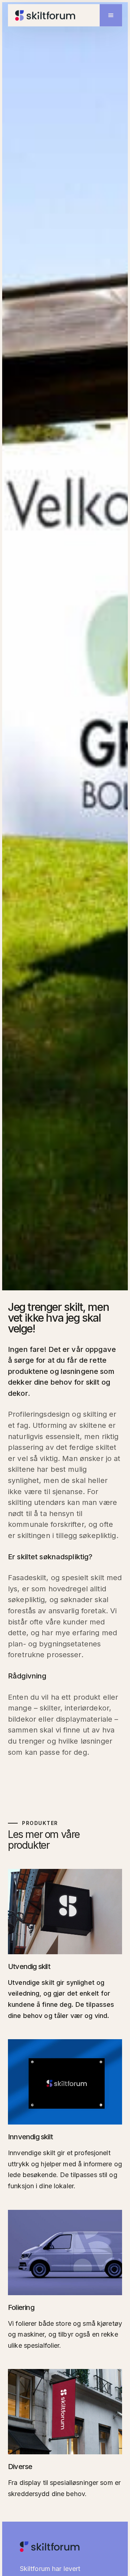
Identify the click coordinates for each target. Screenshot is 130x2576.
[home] (45, 15)
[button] (111, 15)
